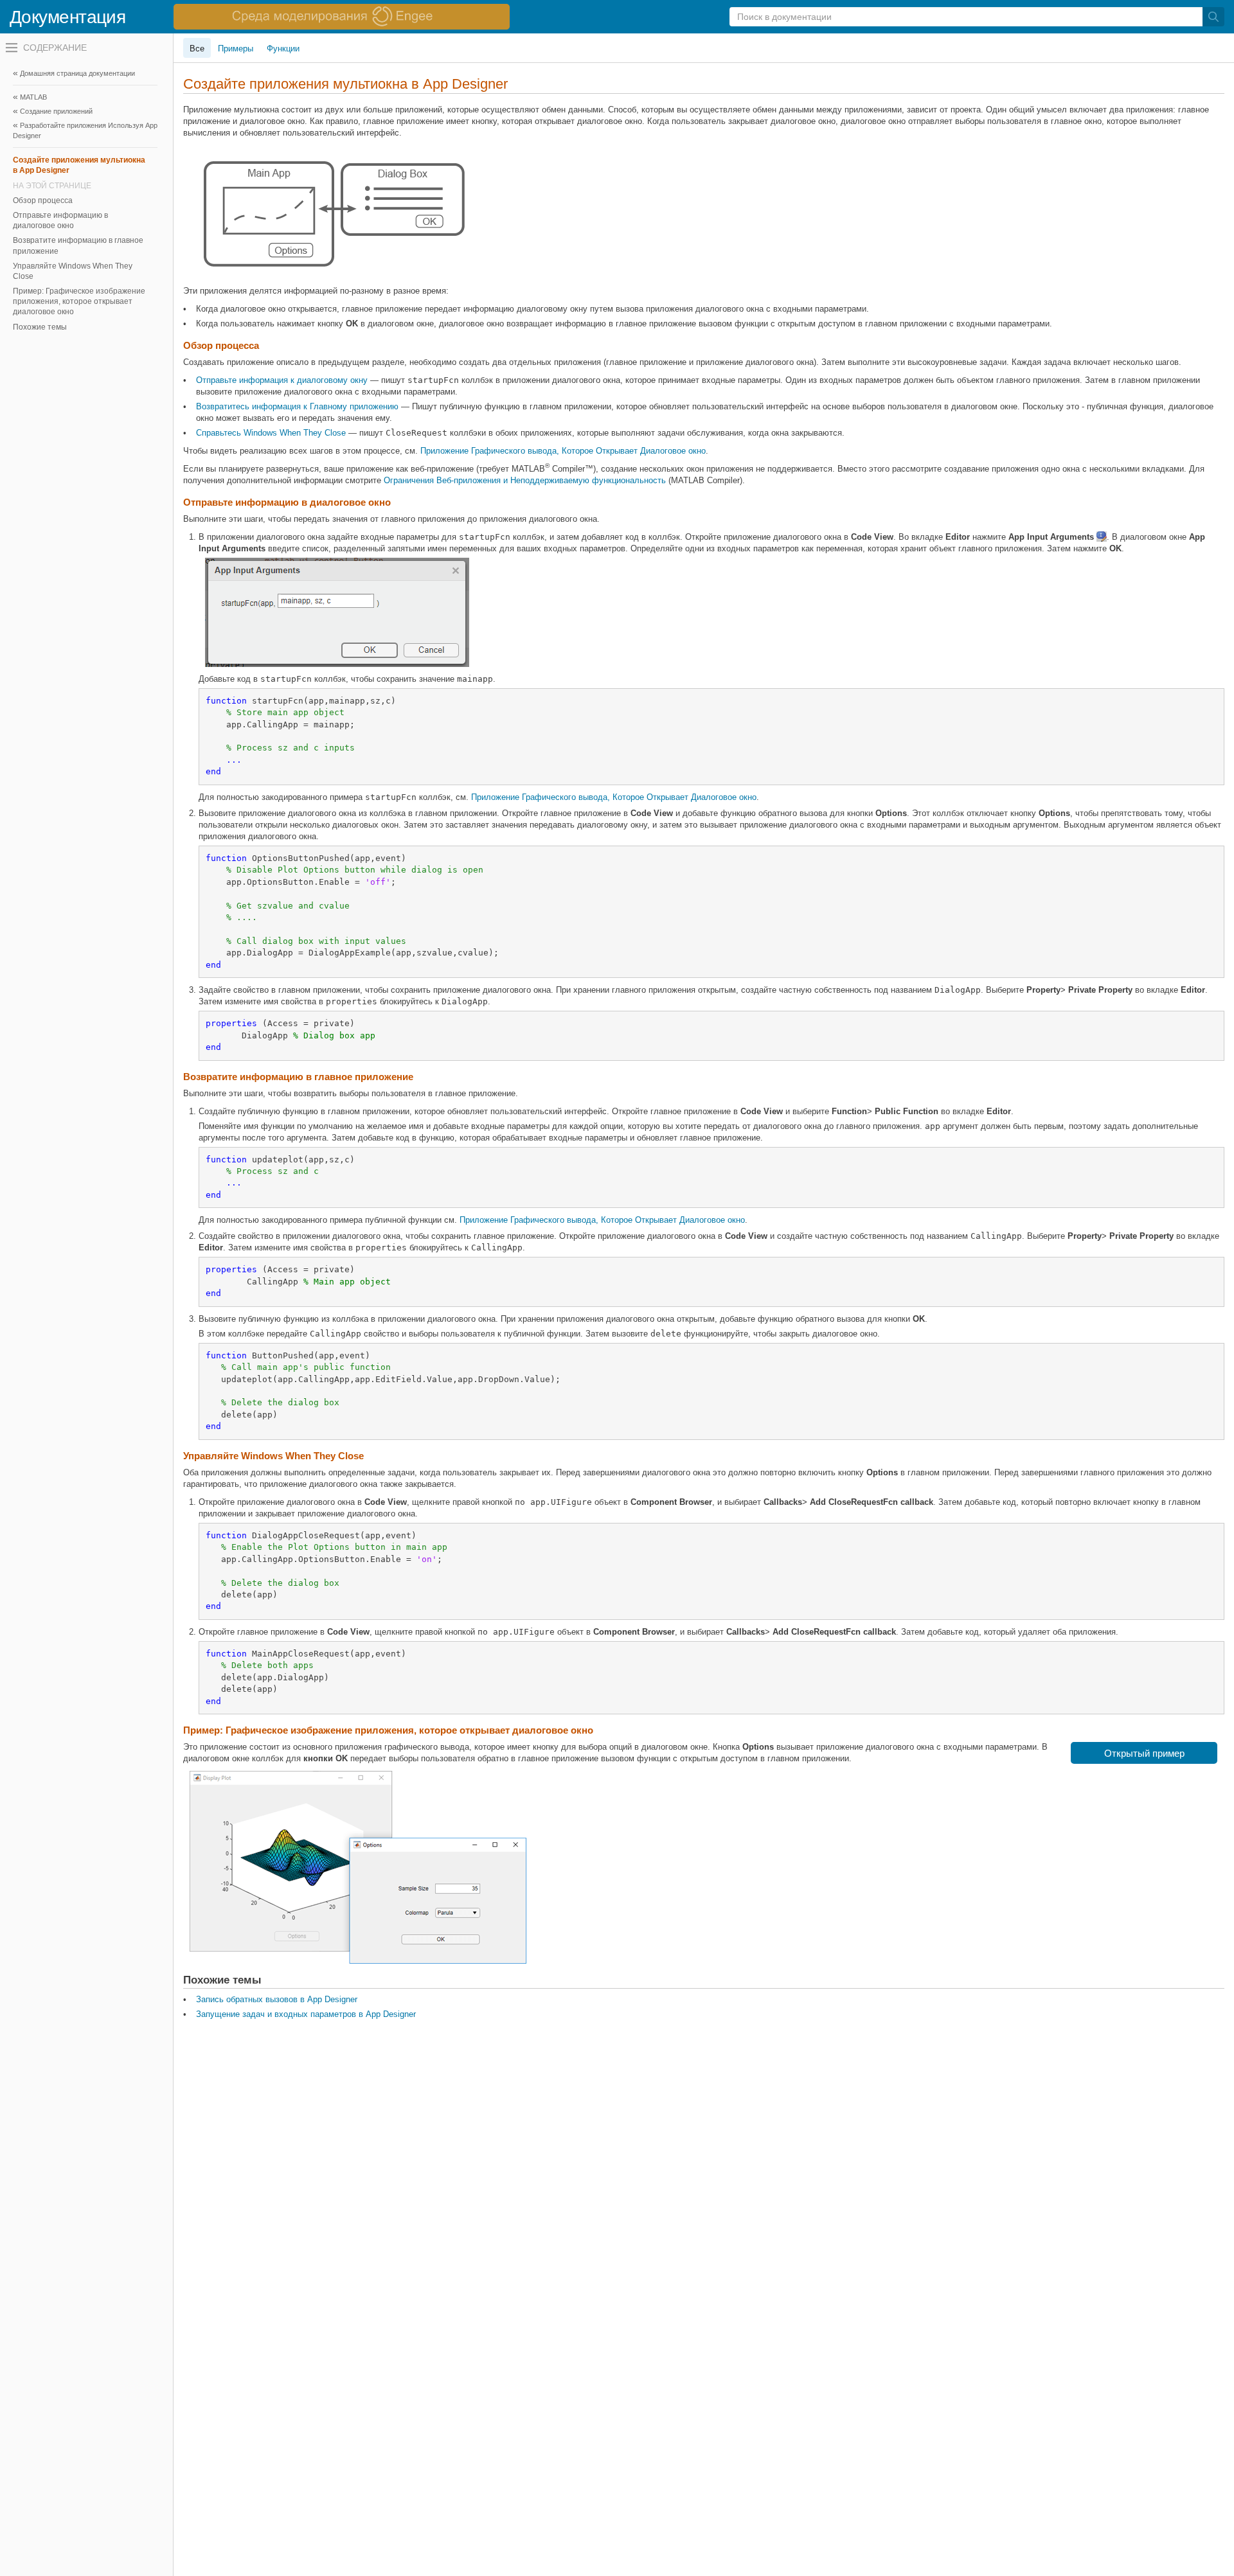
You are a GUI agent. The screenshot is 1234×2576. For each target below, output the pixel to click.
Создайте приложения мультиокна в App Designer (79, 165)
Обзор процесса (43, 200)
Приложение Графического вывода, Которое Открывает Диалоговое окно (563, 451)
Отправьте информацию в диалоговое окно (60, 220)
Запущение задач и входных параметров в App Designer (306, 2014)
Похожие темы (40, 327)
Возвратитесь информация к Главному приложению (297, 406)
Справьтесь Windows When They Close (271, 433)
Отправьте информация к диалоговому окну (282, 380)
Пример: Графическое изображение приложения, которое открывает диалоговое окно (79, 301)
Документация (67, 17)
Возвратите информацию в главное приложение (78, 245)
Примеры (236, 49)
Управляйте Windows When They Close (73, 271)
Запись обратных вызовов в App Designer (277, 1999)
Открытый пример (1144, 1753)
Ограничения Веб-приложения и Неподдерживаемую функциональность (525, 480)
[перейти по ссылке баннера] (342, 17)
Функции (283, 49)
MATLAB (33, 97)
